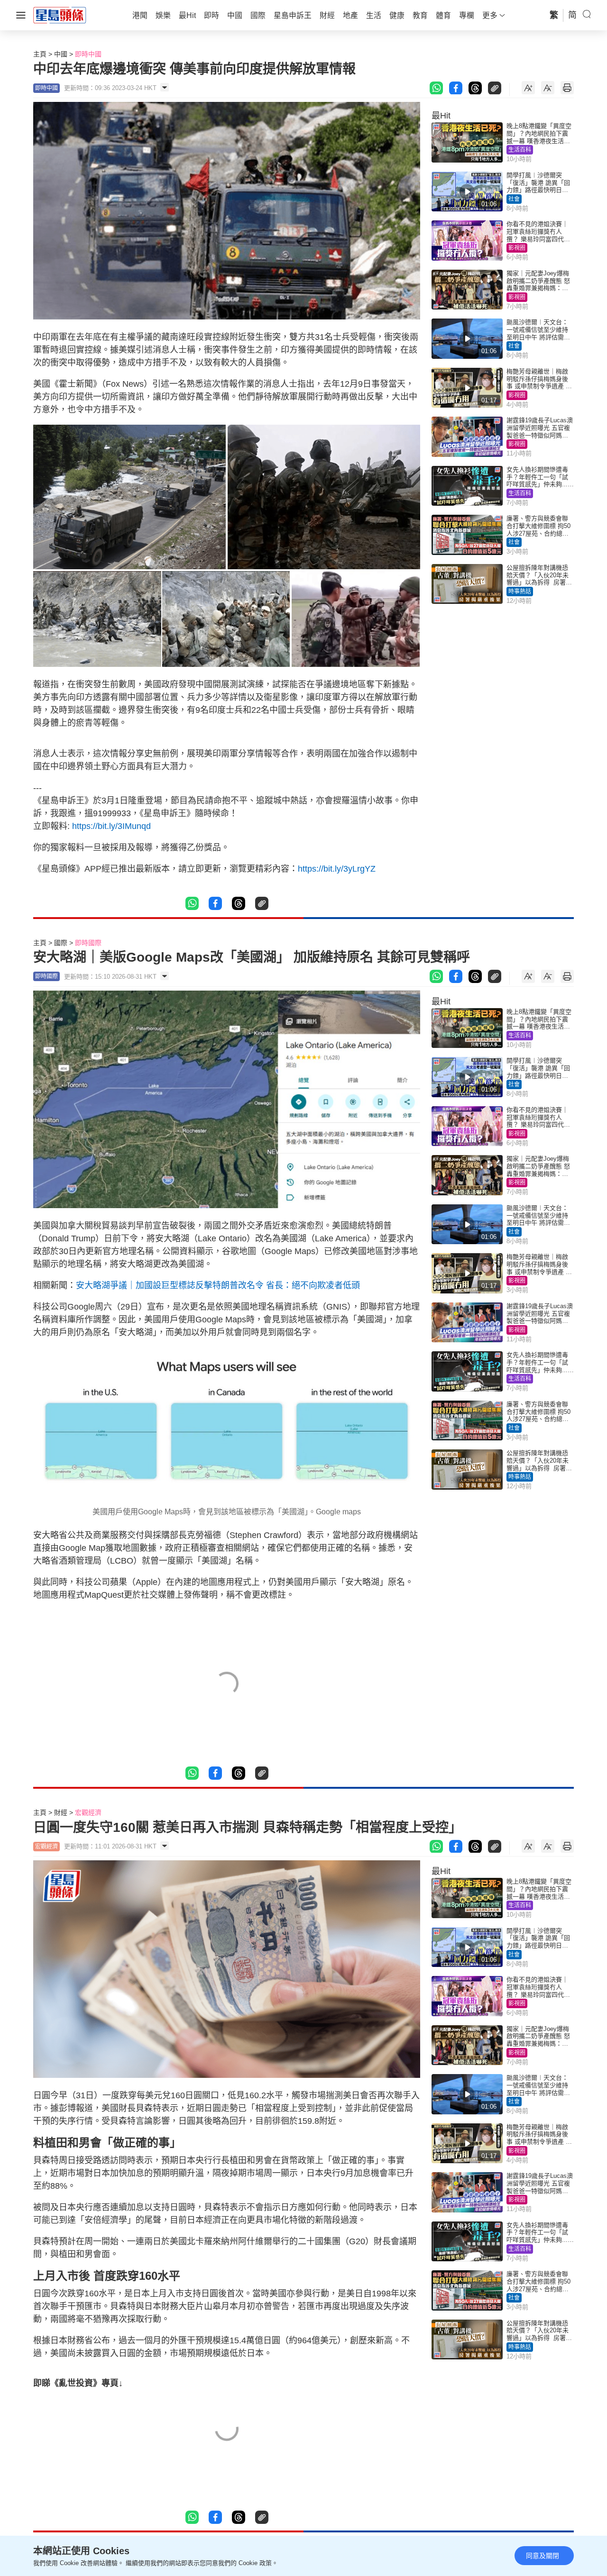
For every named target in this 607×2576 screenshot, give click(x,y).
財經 (61, 1812)
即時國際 (88, 943)
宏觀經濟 (88, 1812)
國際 (61, 943)
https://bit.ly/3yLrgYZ (337, 869)
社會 (514, 199)
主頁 (40, 54)
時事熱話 (520, 592)
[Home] (60, 15)
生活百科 (520, 150)
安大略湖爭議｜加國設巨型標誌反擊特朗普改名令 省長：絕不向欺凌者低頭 (218, 1285)
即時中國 (88, 54)
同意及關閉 (543, 2556)
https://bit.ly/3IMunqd (114, 826)
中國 (61, 54)
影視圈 (517, 248)
